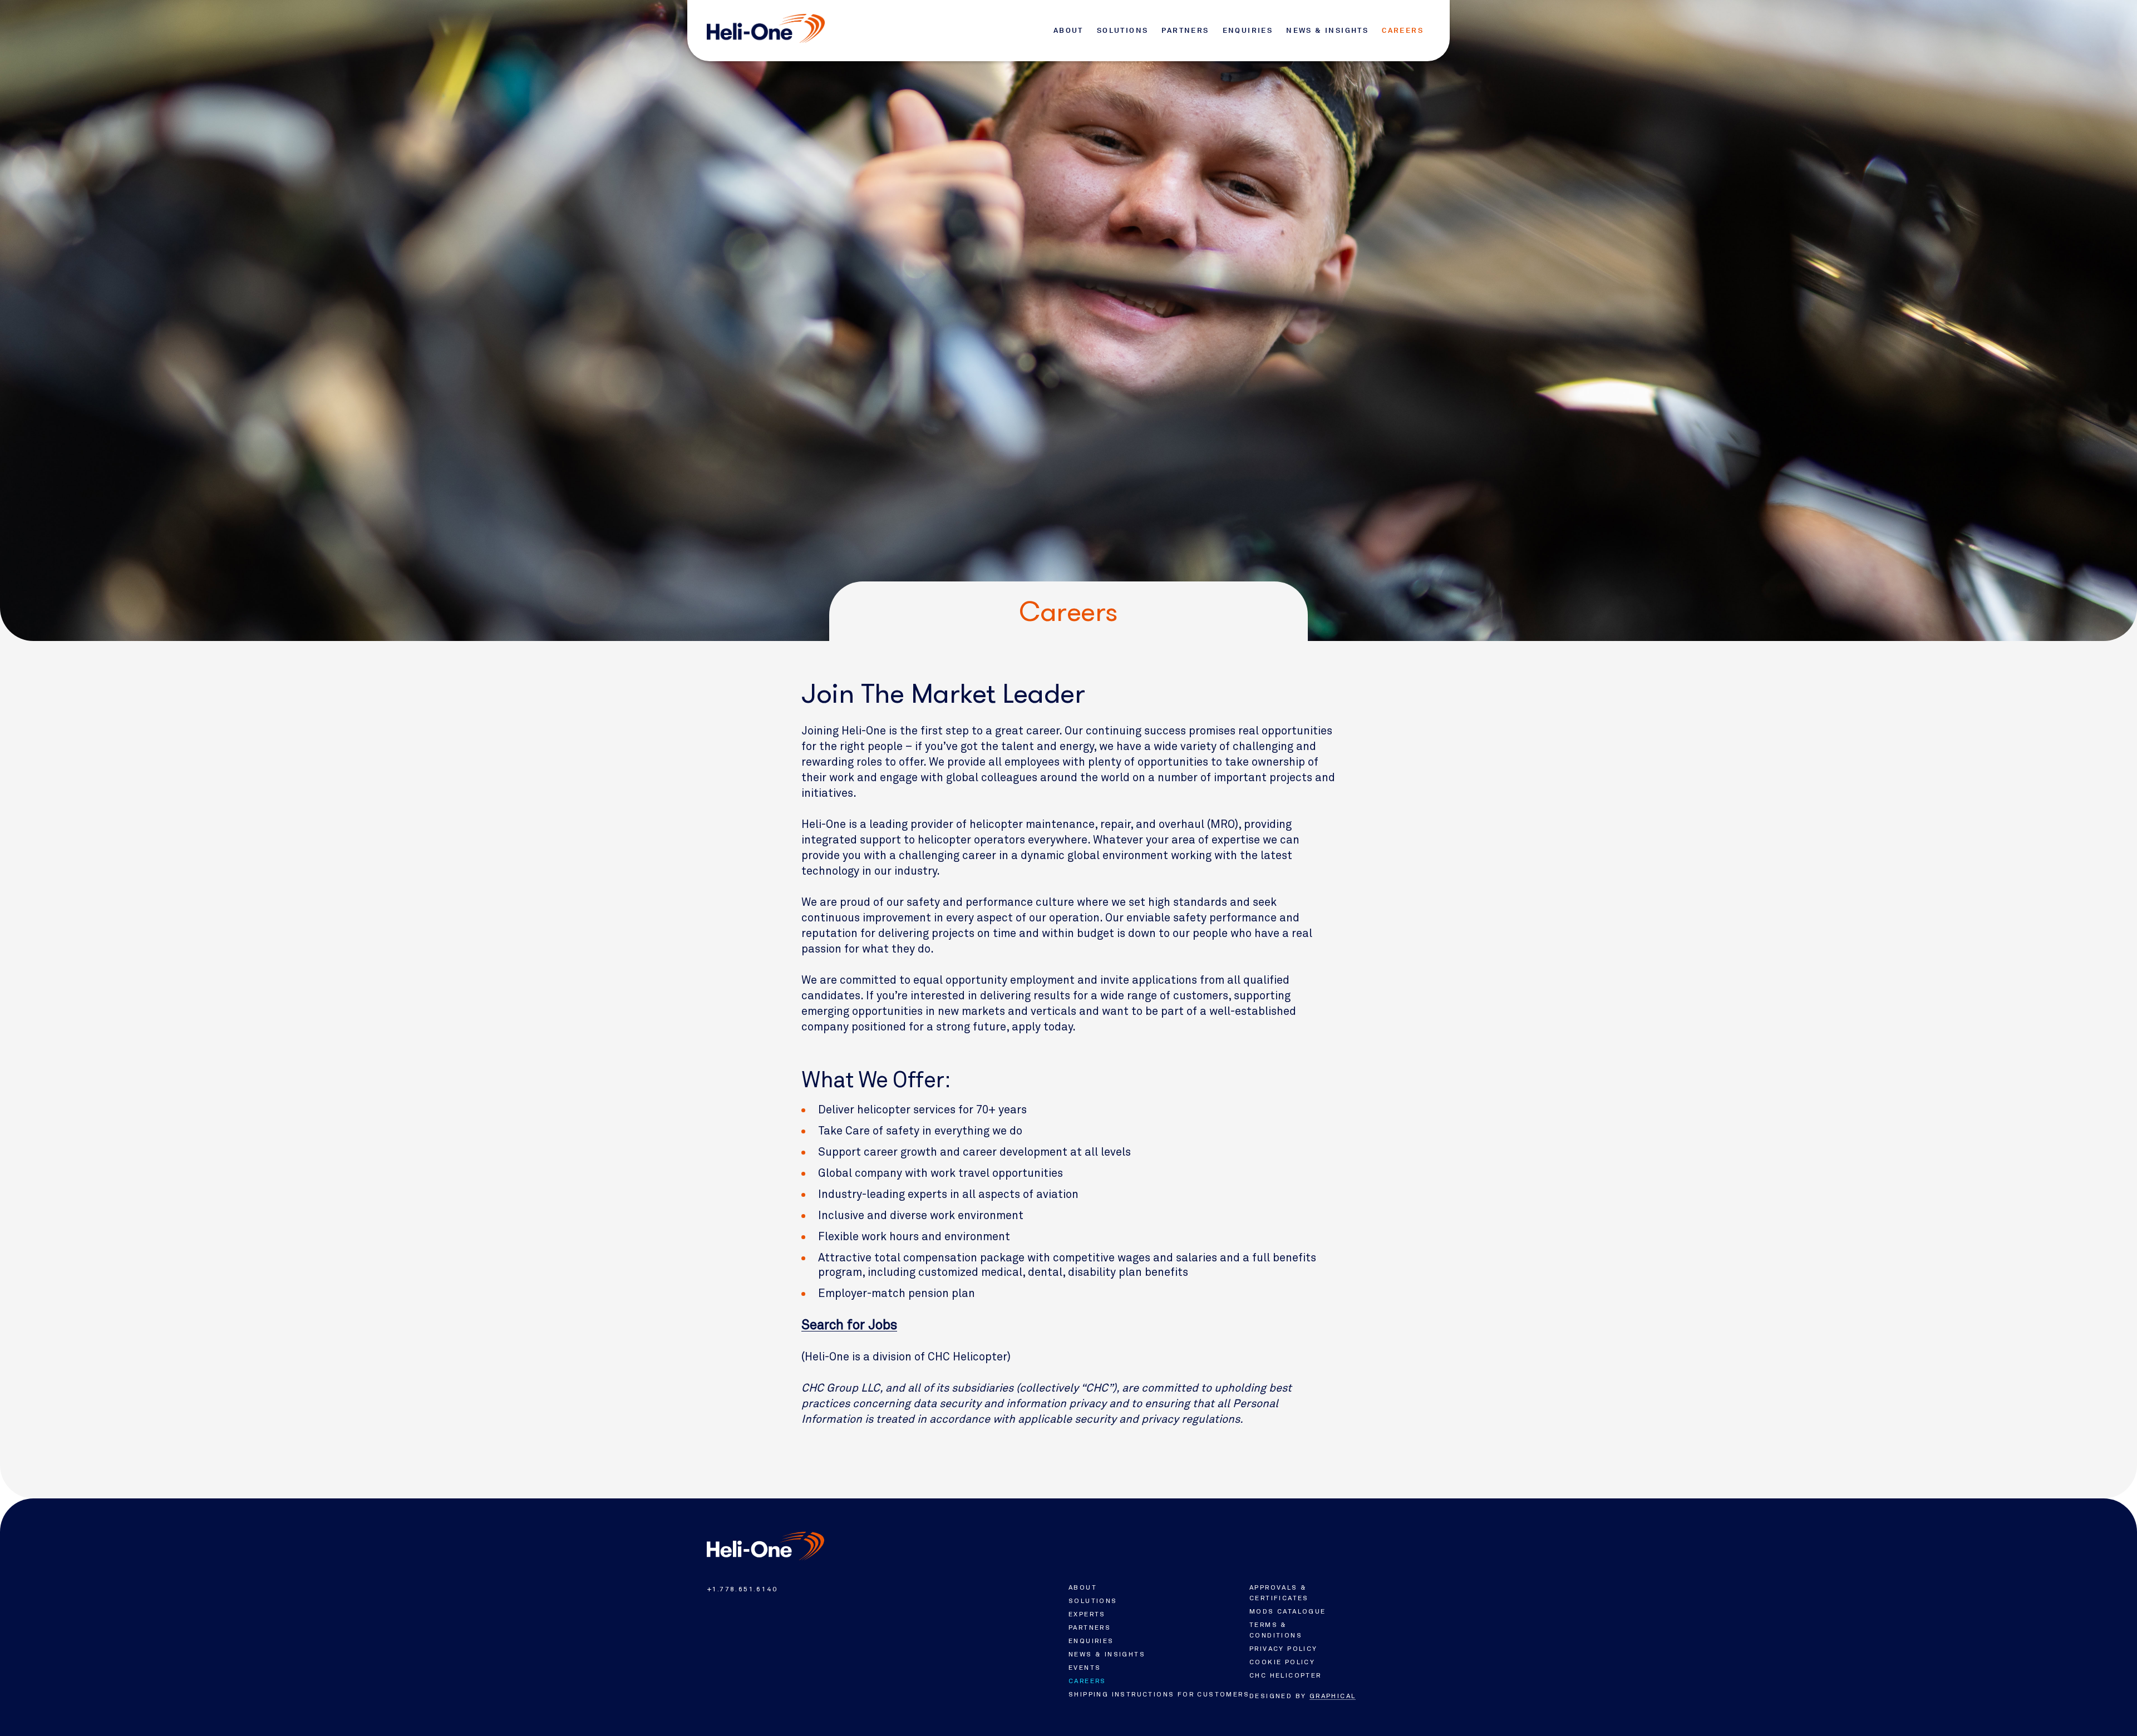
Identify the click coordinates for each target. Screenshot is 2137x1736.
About (1068, 30)
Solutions (1123, 30)
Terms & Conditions (1276, 1630)
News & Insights (1327, 30)
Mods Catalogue (1288, 1611)
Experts (1087, 1614)
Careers (1403, 30)
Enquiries (1248, 30)
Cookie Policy (1282, 1662)
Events (1085, 1668)
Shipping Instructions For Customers (1159, 1694)
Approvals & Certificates (1279, 1593)
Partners (1185, 30)
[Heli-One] (765, 1546)
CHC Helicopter (1286, 1675)
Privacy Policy (1284, 1649)
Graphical (1333, 1696)
